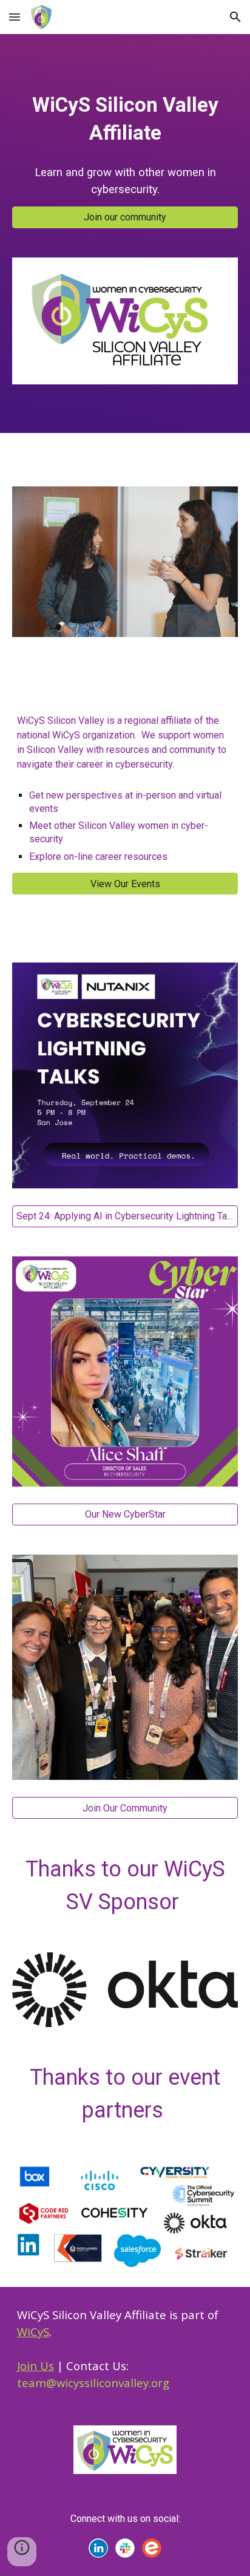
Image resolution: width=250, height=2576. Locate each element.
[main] (125, 119)
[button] (15, 17)
